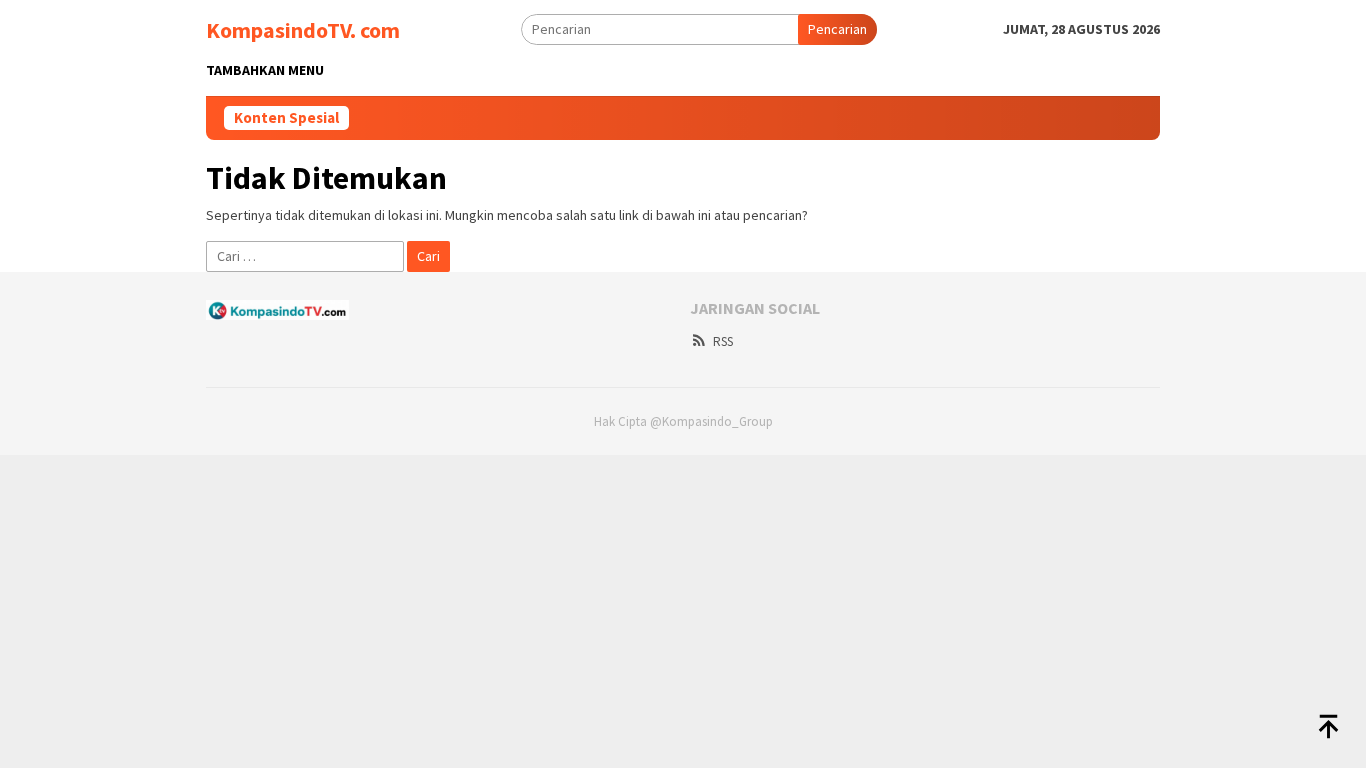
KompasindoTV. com (303, 30)
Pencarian (837, 29)
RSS (723, 341)
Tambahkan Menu (265, 70)
